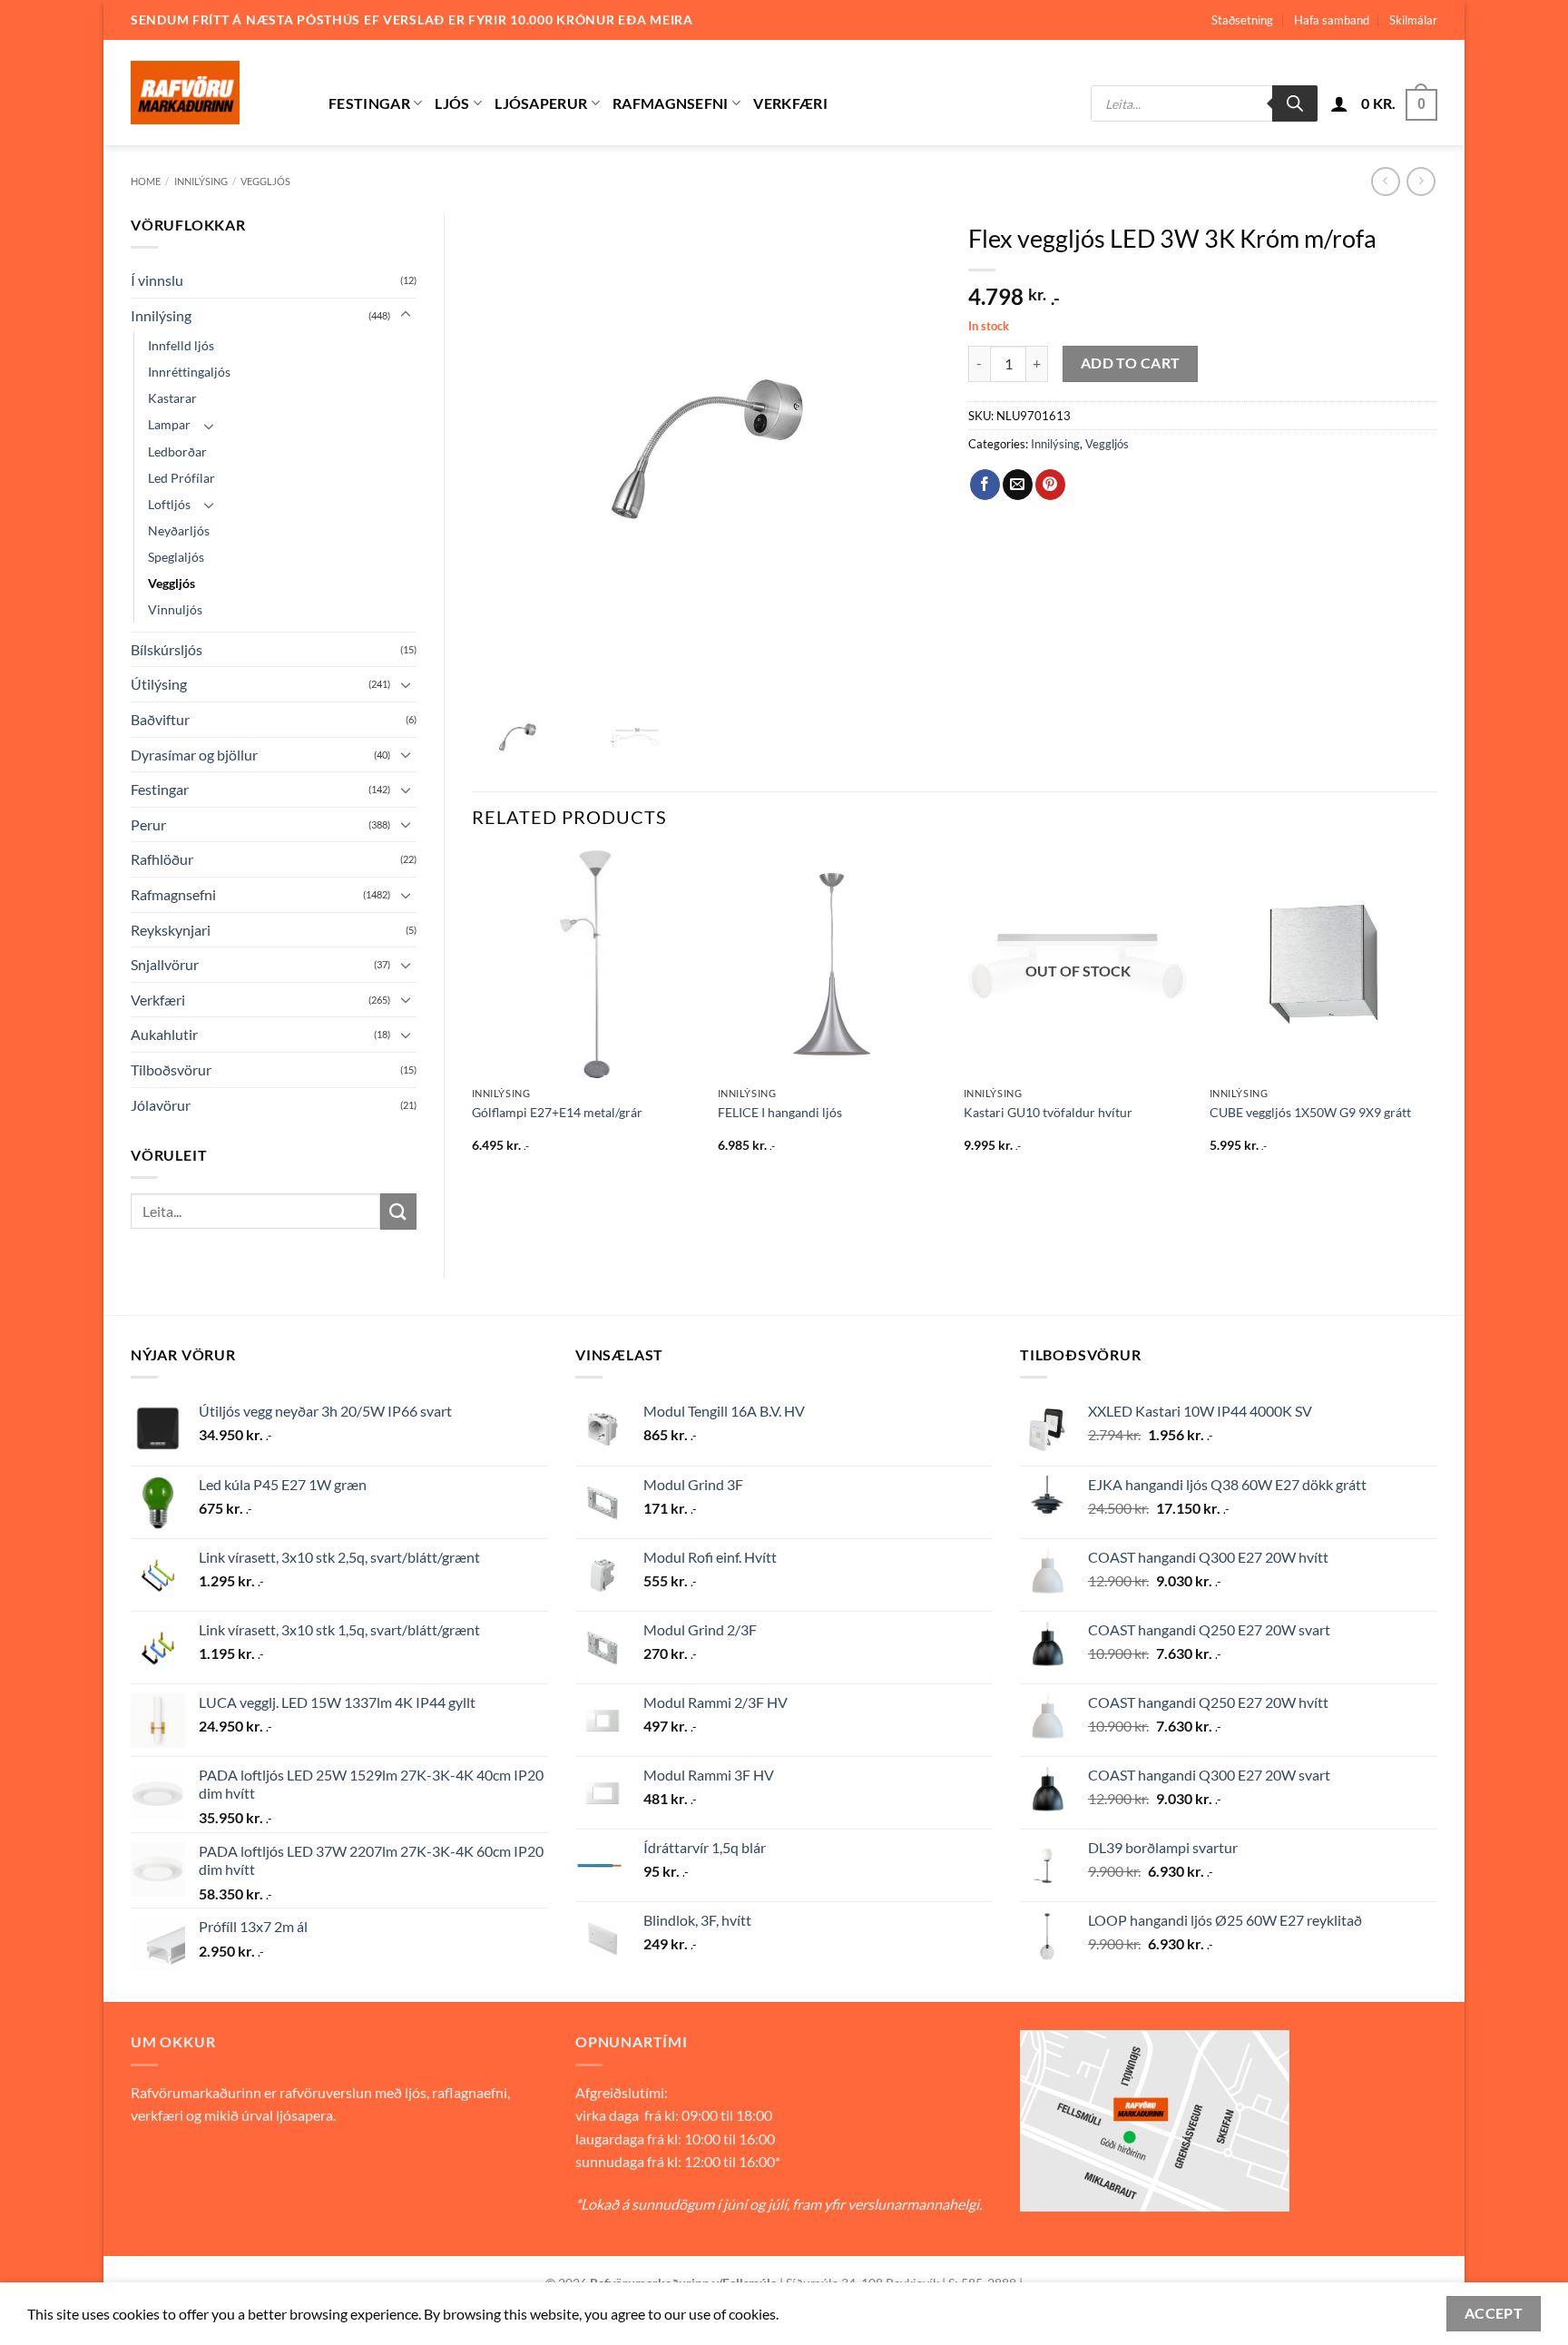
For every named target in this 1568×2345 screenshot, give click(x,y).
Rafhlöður (162, 859)
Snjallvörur (165, 964)
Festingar (369, 103)
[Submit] (398, 1211)
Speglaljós (176, 557)
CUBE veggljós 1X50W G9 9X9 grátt (1310, 1112)
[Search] (1295, 103)
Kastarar (172, 398)
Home (146, 181)
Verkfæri (790, 103)
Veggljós (265, 181)
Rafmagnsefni (671, 103)
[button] (1339, 103)
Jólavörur (161, 1105)
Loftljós (169, 504)
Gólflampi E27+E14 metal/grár (557, 1112)
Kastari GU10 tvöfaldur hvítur (1048, 1112)
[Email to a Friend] (1018, 485)
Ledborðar (177, 451)
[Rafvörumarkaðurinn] (216, 93)
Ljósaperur (541, 103)
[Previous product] (1421, 181)
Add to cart (1131, 363)
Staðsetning (1242, 20)
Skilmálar (1413, 20)
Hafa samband (1332, 20)
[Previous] (473, 1018)
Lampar (169, 424)
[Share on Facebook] (985, 485)
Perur (148, 824)
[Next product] (1385, 181)
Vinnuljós (175, 609)
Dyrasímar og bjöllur (194, 755)
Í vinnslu (157, 280)
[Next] (1436, 1018)
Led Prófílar (181, 478)
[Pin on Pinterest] (1050, 485)
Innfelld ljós (181, 345)
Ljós (452, 103)
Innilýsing (201, 181)
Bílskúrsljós (167, 649)
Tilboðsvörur (171, 1069)
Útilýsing (159, 684)
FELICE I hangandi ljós (780, 1112)
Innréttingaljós (189, 372)
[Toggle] (406, 315)
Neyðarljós (179, 530)
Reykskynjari (171, 930)
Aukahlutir (164, 1034)
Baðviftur (160, 719)
